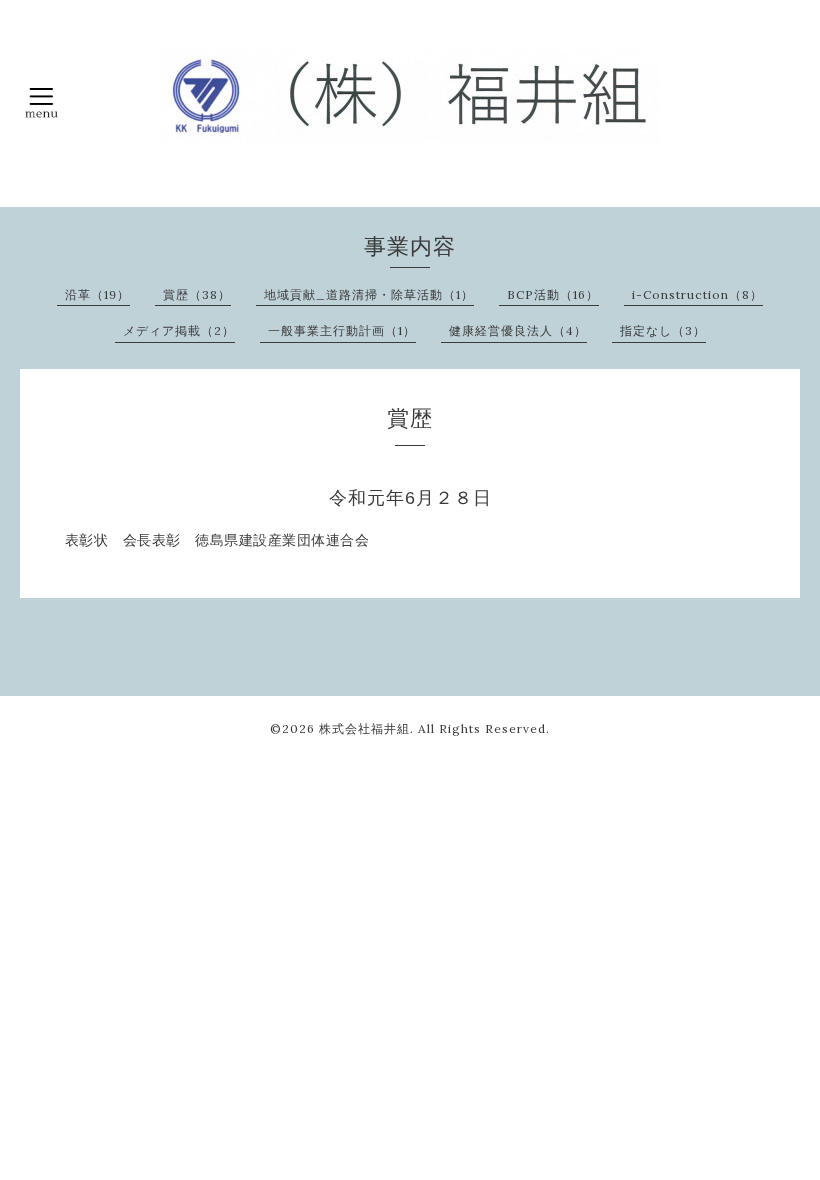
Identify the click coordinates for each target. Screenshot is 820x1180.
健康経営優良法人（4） (518, 330)
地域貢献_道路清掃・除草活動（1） (369, 294)
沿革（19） (97, 294)
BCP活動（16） (553, 294)
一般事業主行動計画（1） (342, 330)
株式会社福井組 (364, 728)
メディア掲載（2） (179, 330)
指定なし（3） (663, 330)
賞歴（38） (197, 294)
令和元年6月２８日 (410, 498)
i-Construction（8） (697, 294)
